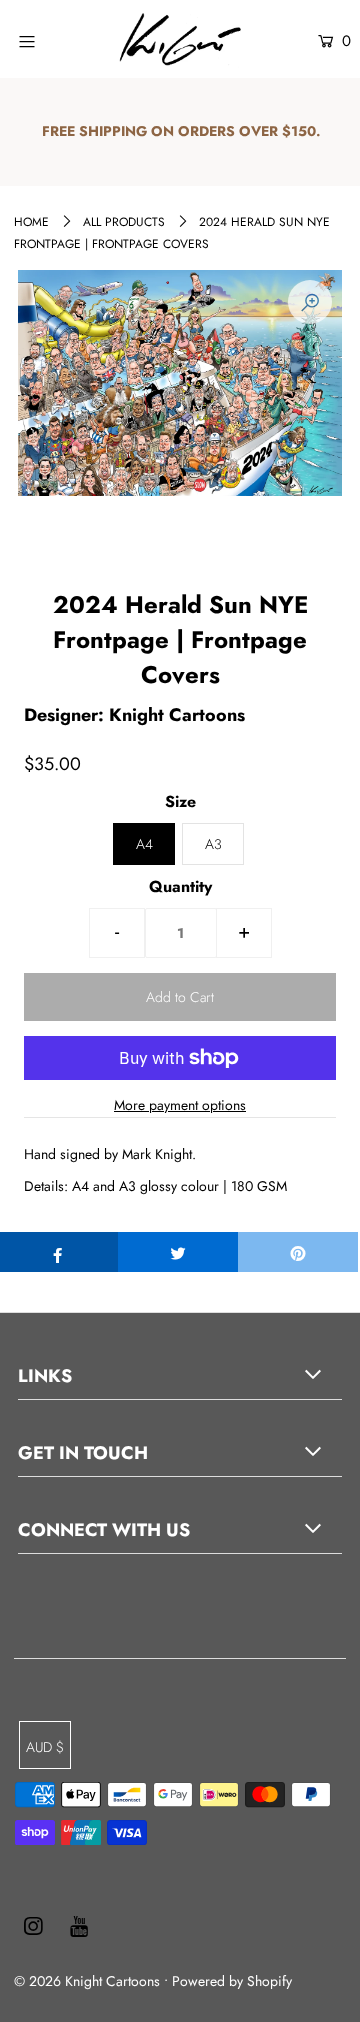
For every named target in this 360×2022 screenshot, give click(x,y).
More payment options (180, 1105)
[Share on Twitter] (178, 1252)
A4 (144, 844)
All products (124, 222)
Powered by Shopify (232, 1981)
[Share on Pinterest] (298, 1252)
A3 (213, 844)
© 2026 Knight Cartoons (87, 1981)
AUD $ (45, 1747)
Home (31, 222)
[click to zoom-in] (310, 302)
